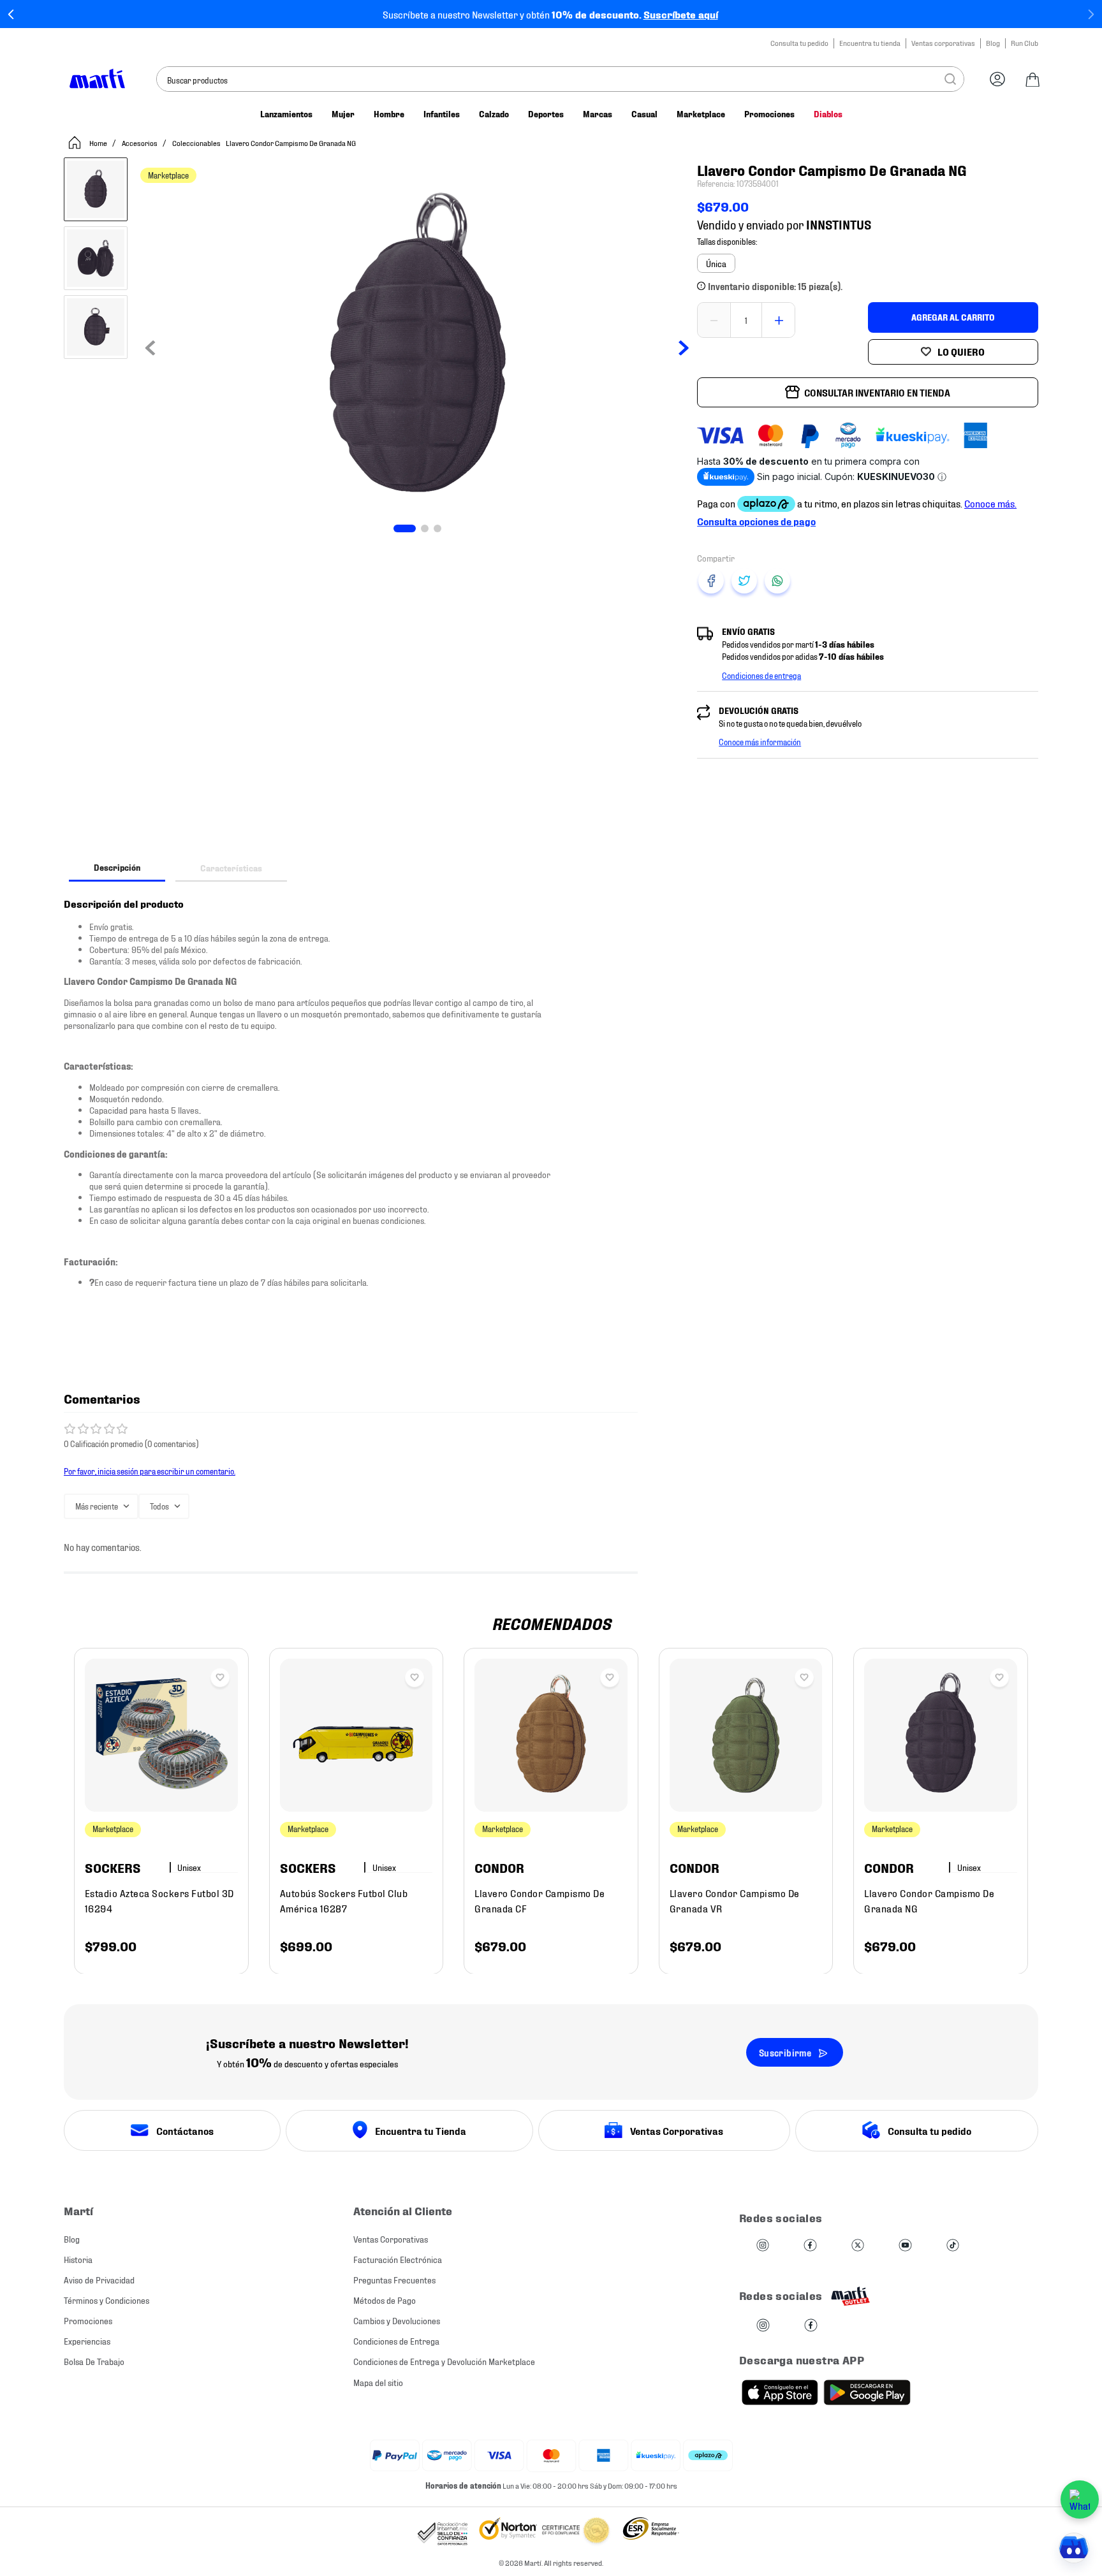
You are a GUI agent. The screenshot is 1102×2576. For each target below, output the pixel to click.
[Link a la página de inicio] (87, 143)
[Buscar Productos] (950, 79)
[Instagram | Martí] (763, 2246)
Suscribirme (785, 2052)
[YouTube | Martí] (905, 2246)
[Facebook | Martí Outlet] (811, 2326)
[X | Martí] (858, 2246)
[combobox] (560, 79)
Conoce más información (760, 741)
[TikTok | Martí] (953, 2246)
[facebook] (711, 581)
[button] (716, 263)
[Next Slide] (1091, 14)
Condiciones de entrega (761, 675)
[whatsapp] (777, 581)
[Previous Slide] (11, 14)
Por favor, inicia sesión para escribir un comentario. (150, 1471)
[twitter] (744, 581)
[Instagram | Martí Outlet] (763, 2326)
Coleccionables (196, 142)
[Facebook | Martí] (810, 2246)
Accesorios (140, 142)
